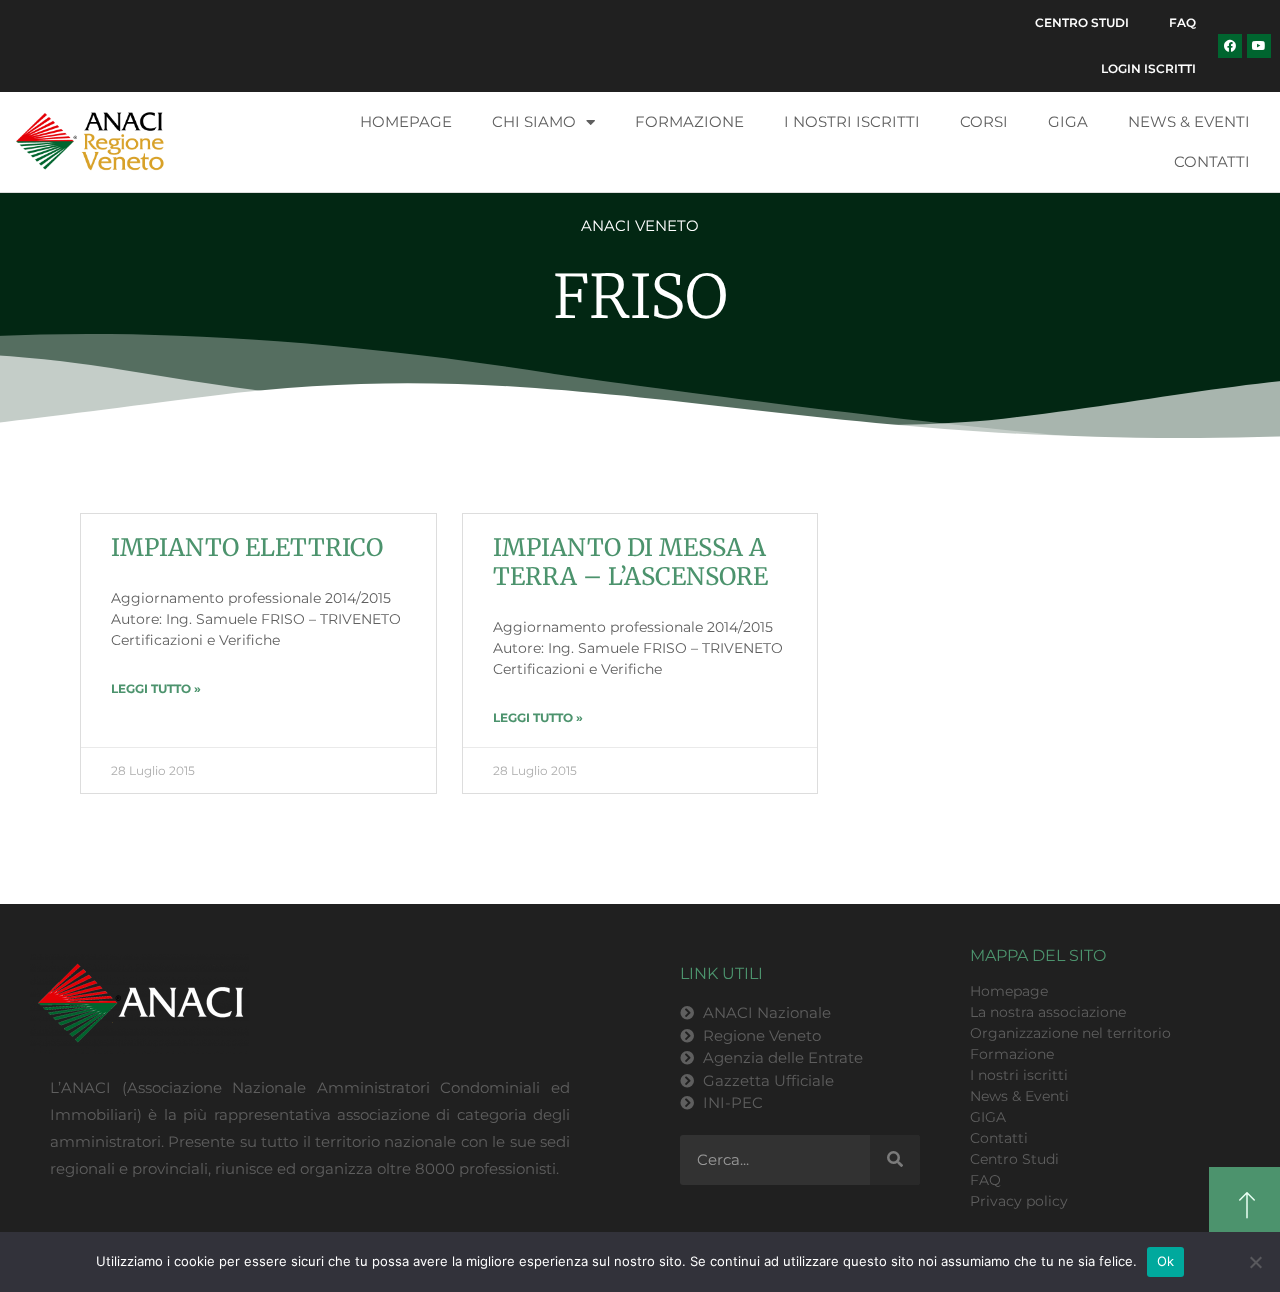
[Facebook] (1230, 46)
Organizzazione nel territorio (1070, 1033)
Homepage (406, 121)
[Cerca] (895, 1160)
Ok (1166, 1261)
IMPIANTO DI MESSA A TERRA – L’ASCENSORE (630, 562)
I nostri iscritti (852, 121)
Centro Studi (1082, 22)
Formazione (689, 121)
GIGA (1068, 121)
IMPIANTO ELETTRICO (247, 547)
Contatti (1212, 161)
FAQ (1182, 22)
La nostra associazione (1048, 1012)
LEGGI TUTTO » (156, 688)
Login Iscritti (1148, 68)
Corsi (984, 121)
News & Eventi (1189, 121)
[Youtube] (1259, 46)
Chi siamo (534, 121)
